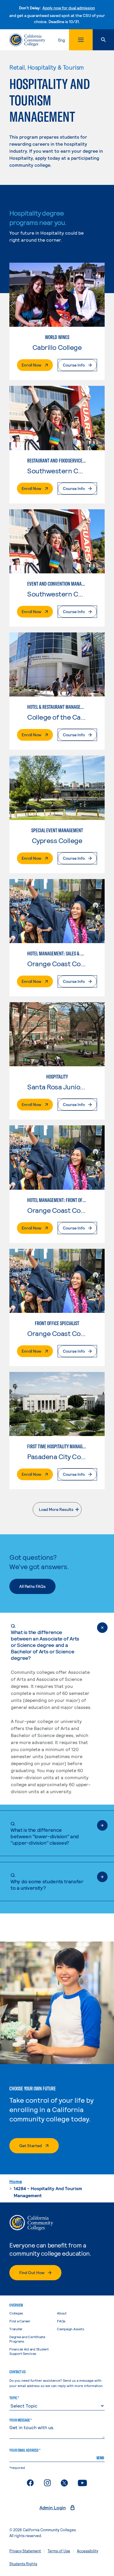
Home (16, 2181)
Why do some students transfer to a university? (47, 1881)
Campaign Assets (70, 2329)
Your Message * (20, 2420)
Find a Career (20, 2321)
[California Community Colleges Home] (27, 40)
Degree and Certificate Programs (27, 2339)
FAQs (61, 2321)
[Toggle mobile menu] (81, 40)
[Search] (103, 40)
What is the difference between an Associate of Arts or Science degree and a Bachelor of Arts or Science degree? (45, 1642)
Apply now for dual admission (69, 8)
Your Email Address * (25, 2450)
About (62, 2313)
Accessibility (88, 2551)
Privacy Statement (25, 2551)
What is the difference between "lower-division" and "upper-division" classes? (45, 1833)
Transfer (16, 2329)
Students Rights (23, 2564)
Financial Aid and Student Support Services (29, 2351)
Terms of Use (59, 2551)
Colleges (16, 2313)
